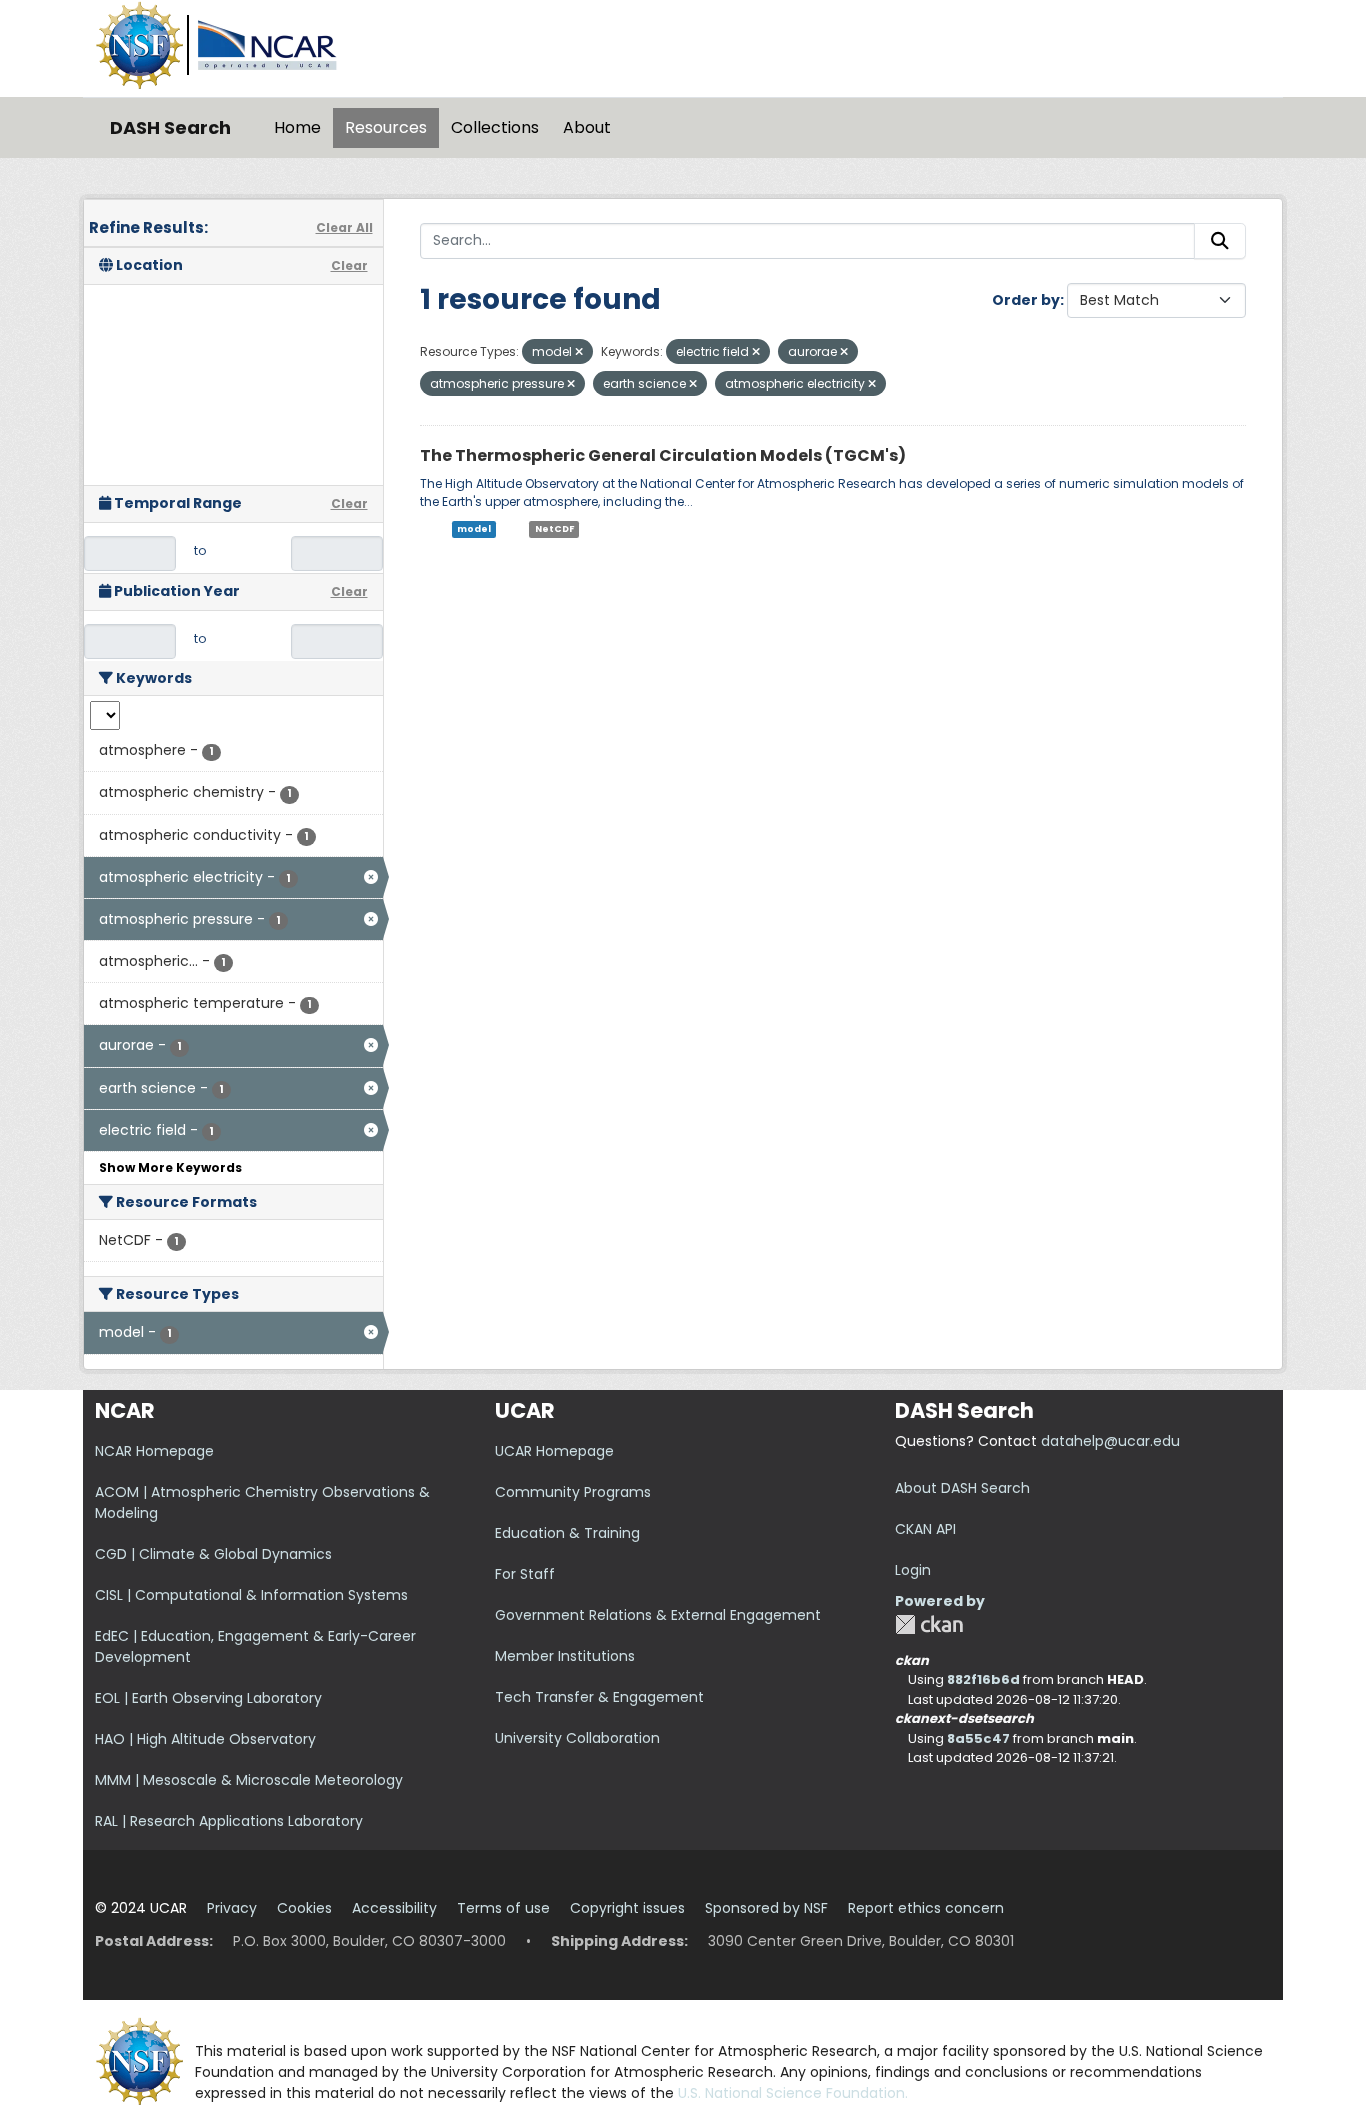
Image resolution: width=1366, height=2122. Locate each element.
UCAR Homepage (554, 1451)
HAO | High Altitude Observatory (205, 1739)
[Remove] (579, 352)
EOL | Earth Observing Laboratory (208, 1698)
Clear (349, 265)
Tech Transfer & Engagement (599, 1697)
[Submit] (1220, 241)
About (587, 127)
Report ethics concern (926, 1908)
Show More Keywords (170, 1167)
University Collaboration (577, 1738)
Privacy (232, 1908)
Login (913, 1570)
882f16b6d (983, 1679)
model (474, 529)
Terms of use (503, 1908)
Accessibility (394, 1908)
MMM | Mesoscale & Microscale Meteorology (249, 1780)
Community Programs (573, 1492)
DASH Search (170, 127)
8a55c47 (978, 1738)
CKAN (929, 1624)
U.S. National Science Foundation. (793, 2093)
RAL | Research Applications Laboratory (229, 1821)
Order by (1026, 300)
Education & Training (567, 1533)
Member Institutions (565, 1656)
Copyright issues (627, 1908)
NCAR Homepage (154, 1451)
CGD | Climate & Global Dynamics (213, 1554)
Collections (495, 127)
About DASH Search (962, 1488)
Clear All (344, 227)
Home (297, 127)
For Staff (525, 1574)
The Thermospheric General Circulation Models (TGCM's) (663, 455)
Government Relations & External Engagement (658, 1615)
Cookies (304, 1908)
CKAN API (925, 1529)
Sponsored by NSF (766, 1908)
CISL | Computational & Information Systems (251, 1595)
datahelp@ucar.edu (1110, 1441)
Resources (386, 127)
